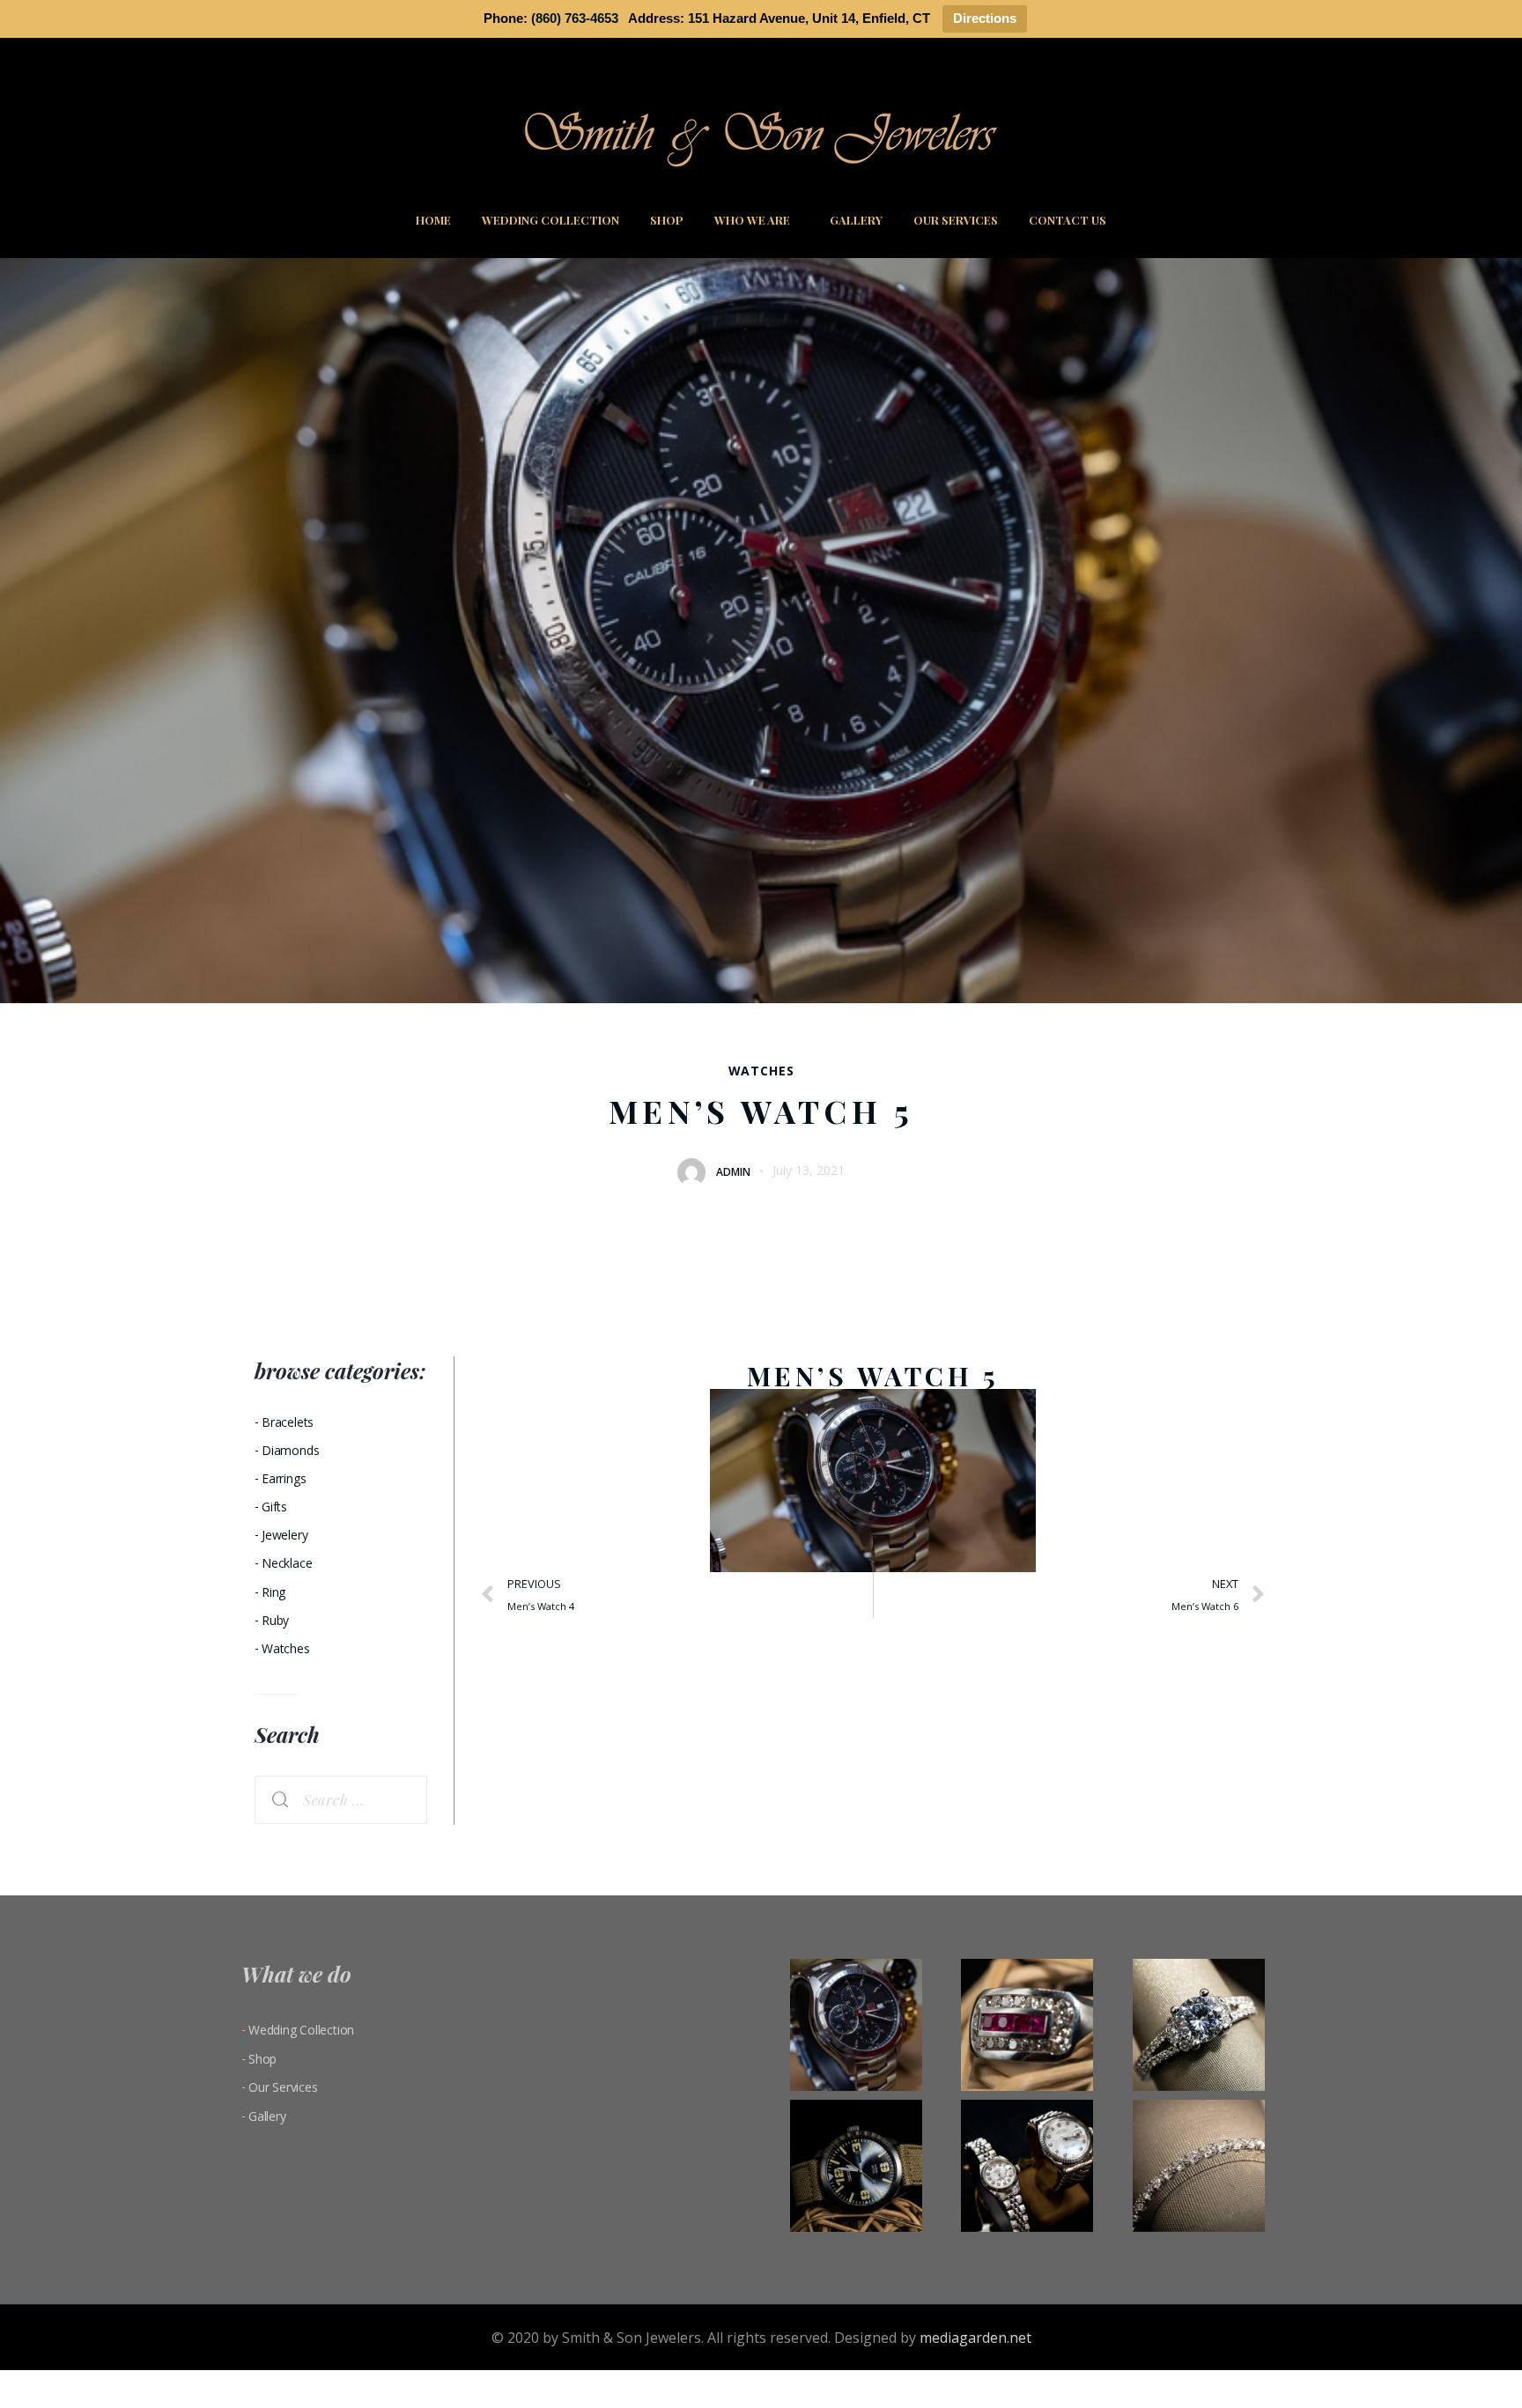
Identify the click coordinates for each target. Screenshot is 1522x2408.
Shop (667, 220)
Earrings (284, 1478)
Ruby (275, 1620)
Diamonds (290, 1450)
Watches (761, 1071)
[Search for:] (341, 1800)
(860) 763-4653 (575, 18)
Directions (985, 18)
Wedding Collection (550, 220)
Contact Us (1068, 220)
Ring (273, 1592)
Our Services (956, 220)
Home (433, 220)
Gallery (856, 220)
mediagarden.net (975, 2338)
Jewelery (284, 1535)
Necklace (287, 1563)
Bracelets (288, 1422)
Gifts (274, 1507)
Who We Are (752, 220)
